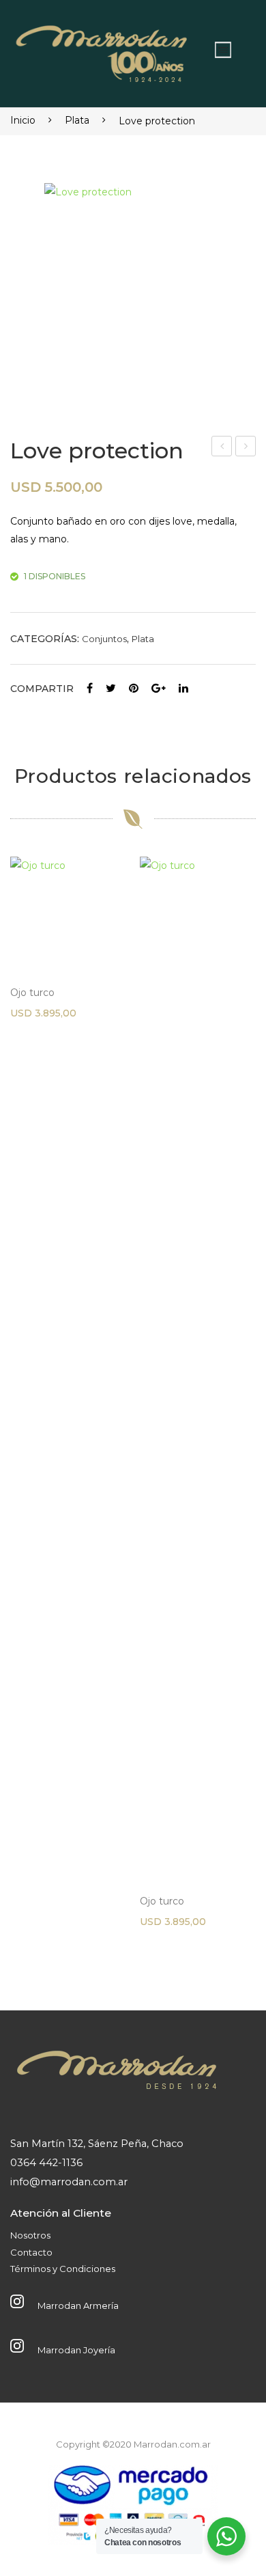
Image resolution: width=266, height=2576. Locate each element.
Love (222, 448)
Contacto (31, 2252)
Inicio (23, 120)
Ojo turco (32, 993)
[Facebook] (90, 689)
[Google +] (159, 689)
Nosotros (30, 2235)
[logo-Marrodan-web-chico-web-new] (102, 50)
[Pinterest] (134, 689)
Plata (77, 120)
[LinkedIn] (183, 689)
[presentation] (24, 1408)
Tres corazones (246, 448)
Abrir (223, 50)
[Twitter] (111, 689)
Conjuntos (104, 639)
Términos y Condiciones (63, 2269)
